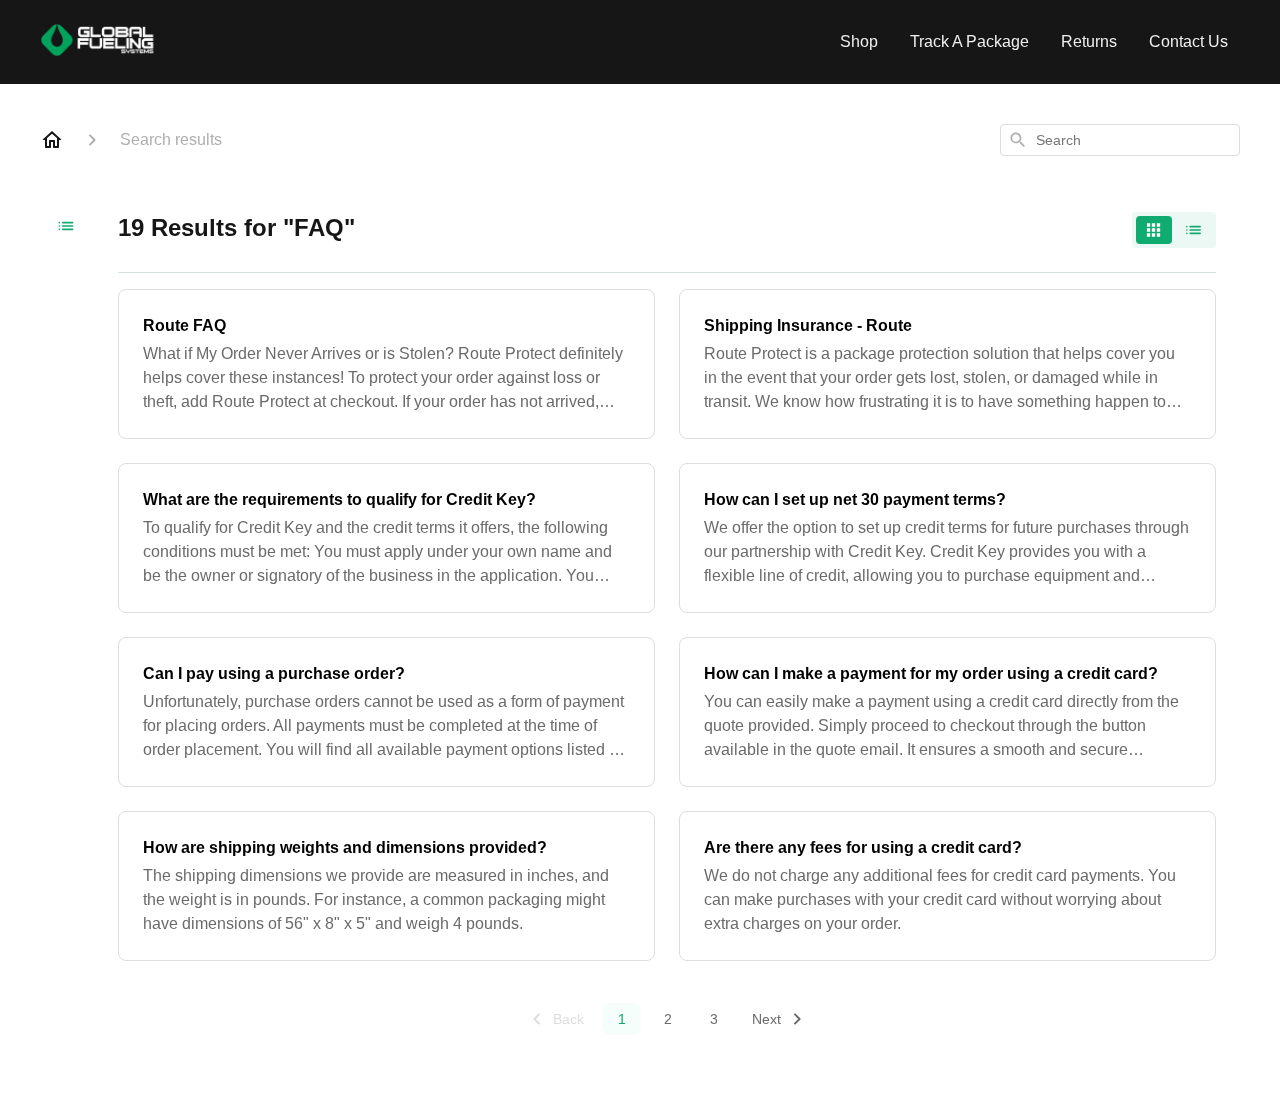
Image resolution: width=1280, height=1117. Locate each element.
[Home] (52, 140)
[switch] (1174, 230)
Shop (859, 41)
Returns (1089, 41)
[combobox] (1120, 140)
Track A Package (969, 41)
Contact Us (1188, 41)
